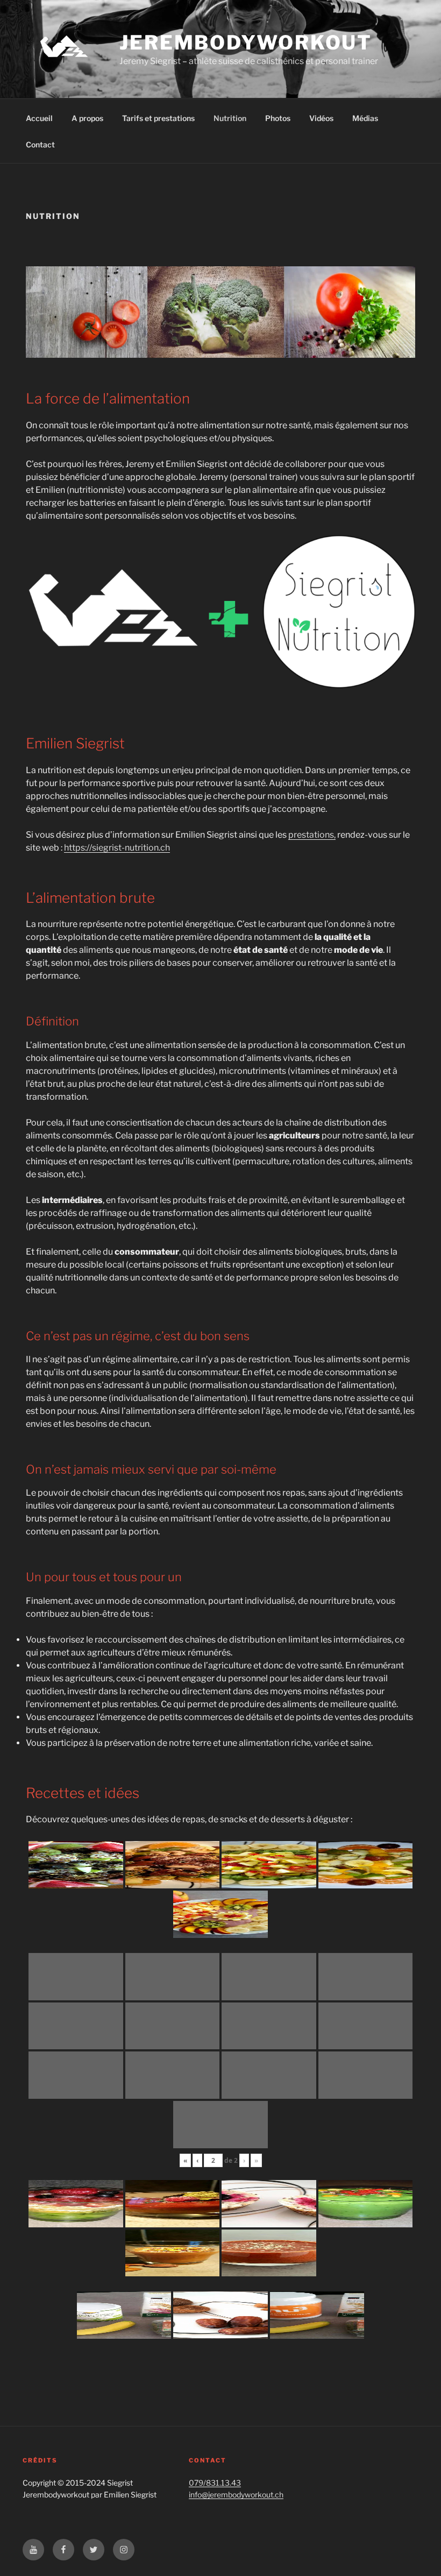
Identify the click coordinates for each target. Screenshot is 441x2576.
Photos (278, 118)
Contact (40, 144)
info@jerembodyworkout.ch (236, 2494)
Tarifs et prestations (158, 118)
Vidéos (321, 118)
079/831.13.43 (215, 2483)
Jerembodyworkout (246, 43)
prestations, (312, 835)
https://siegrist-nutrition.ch (117, 848)
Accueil (39, 118)
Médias (365, 118)
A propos (87, 118)
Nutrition (230, 118)
